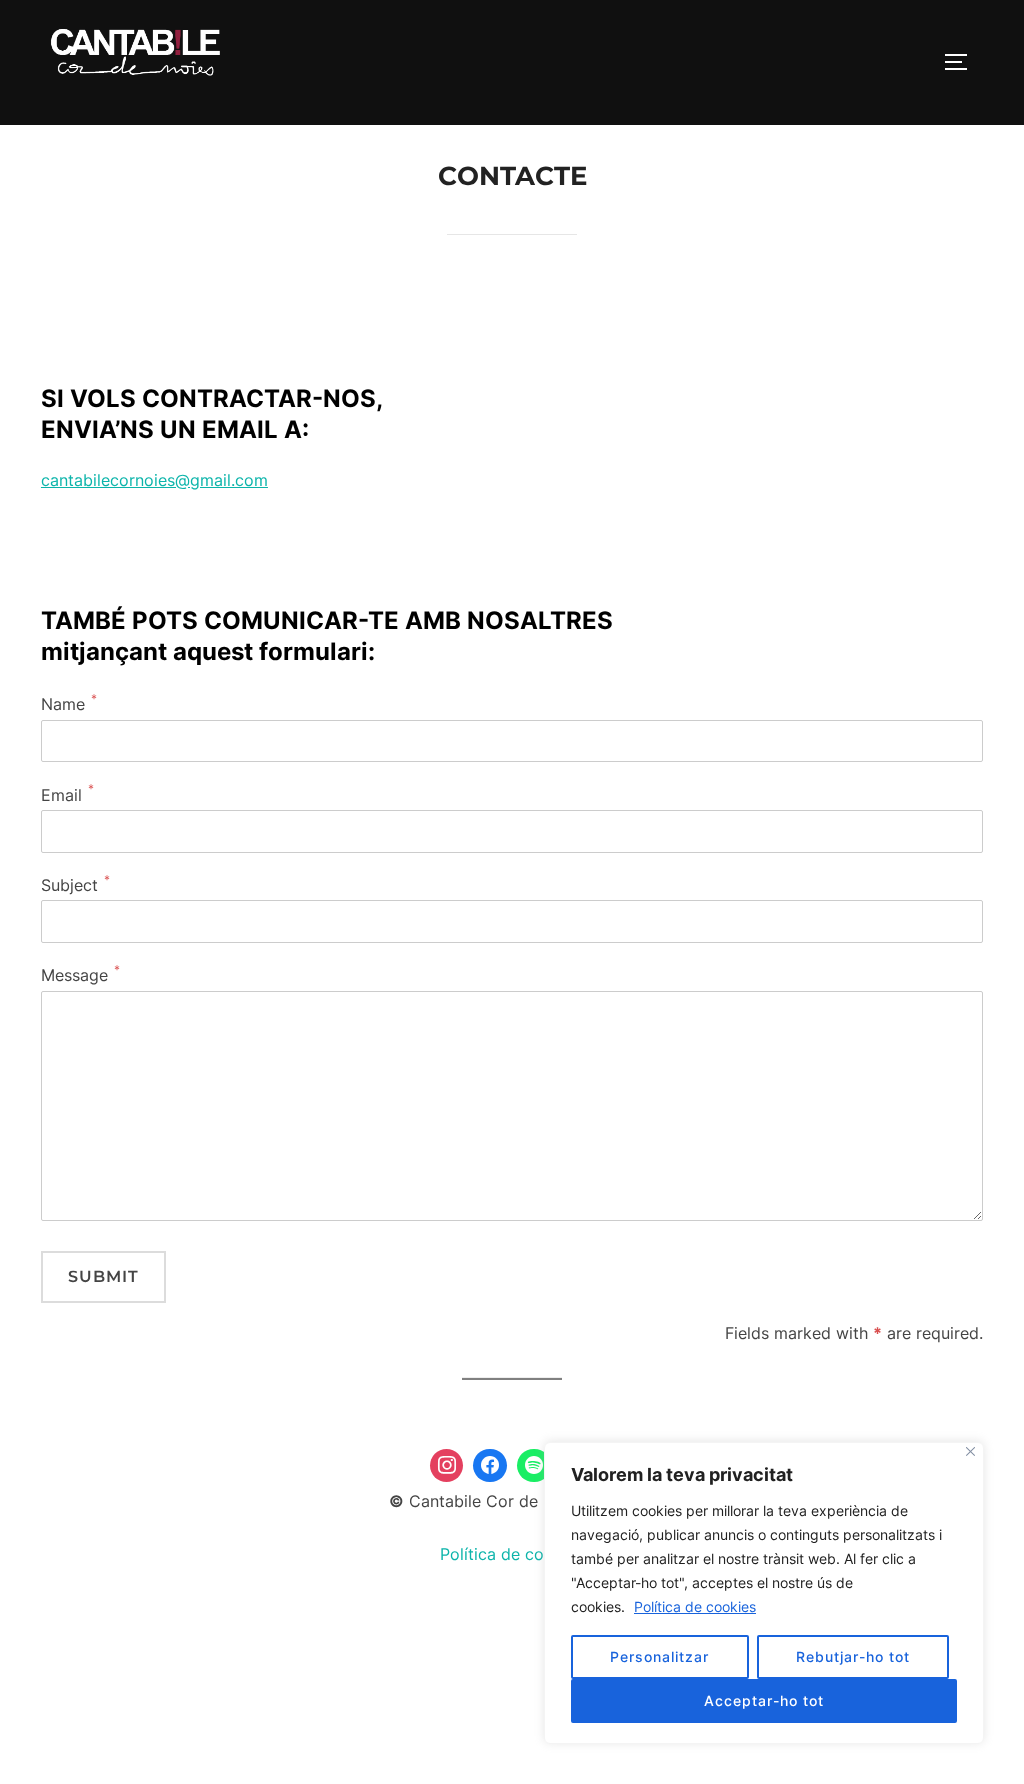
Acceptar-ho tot (764, 1700)
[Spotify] (534, 1466)
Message (74, 975)
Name (63, 704)
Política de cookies (695, 1606)
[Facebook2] (490, 1466)
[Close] (970, 1451)
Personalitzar (659, 1656)
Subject (69, 885)
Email (61, 795)
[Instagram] (447, 1466)
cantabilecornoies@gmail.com (154, 480)
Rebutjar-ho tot (853, 1656)
